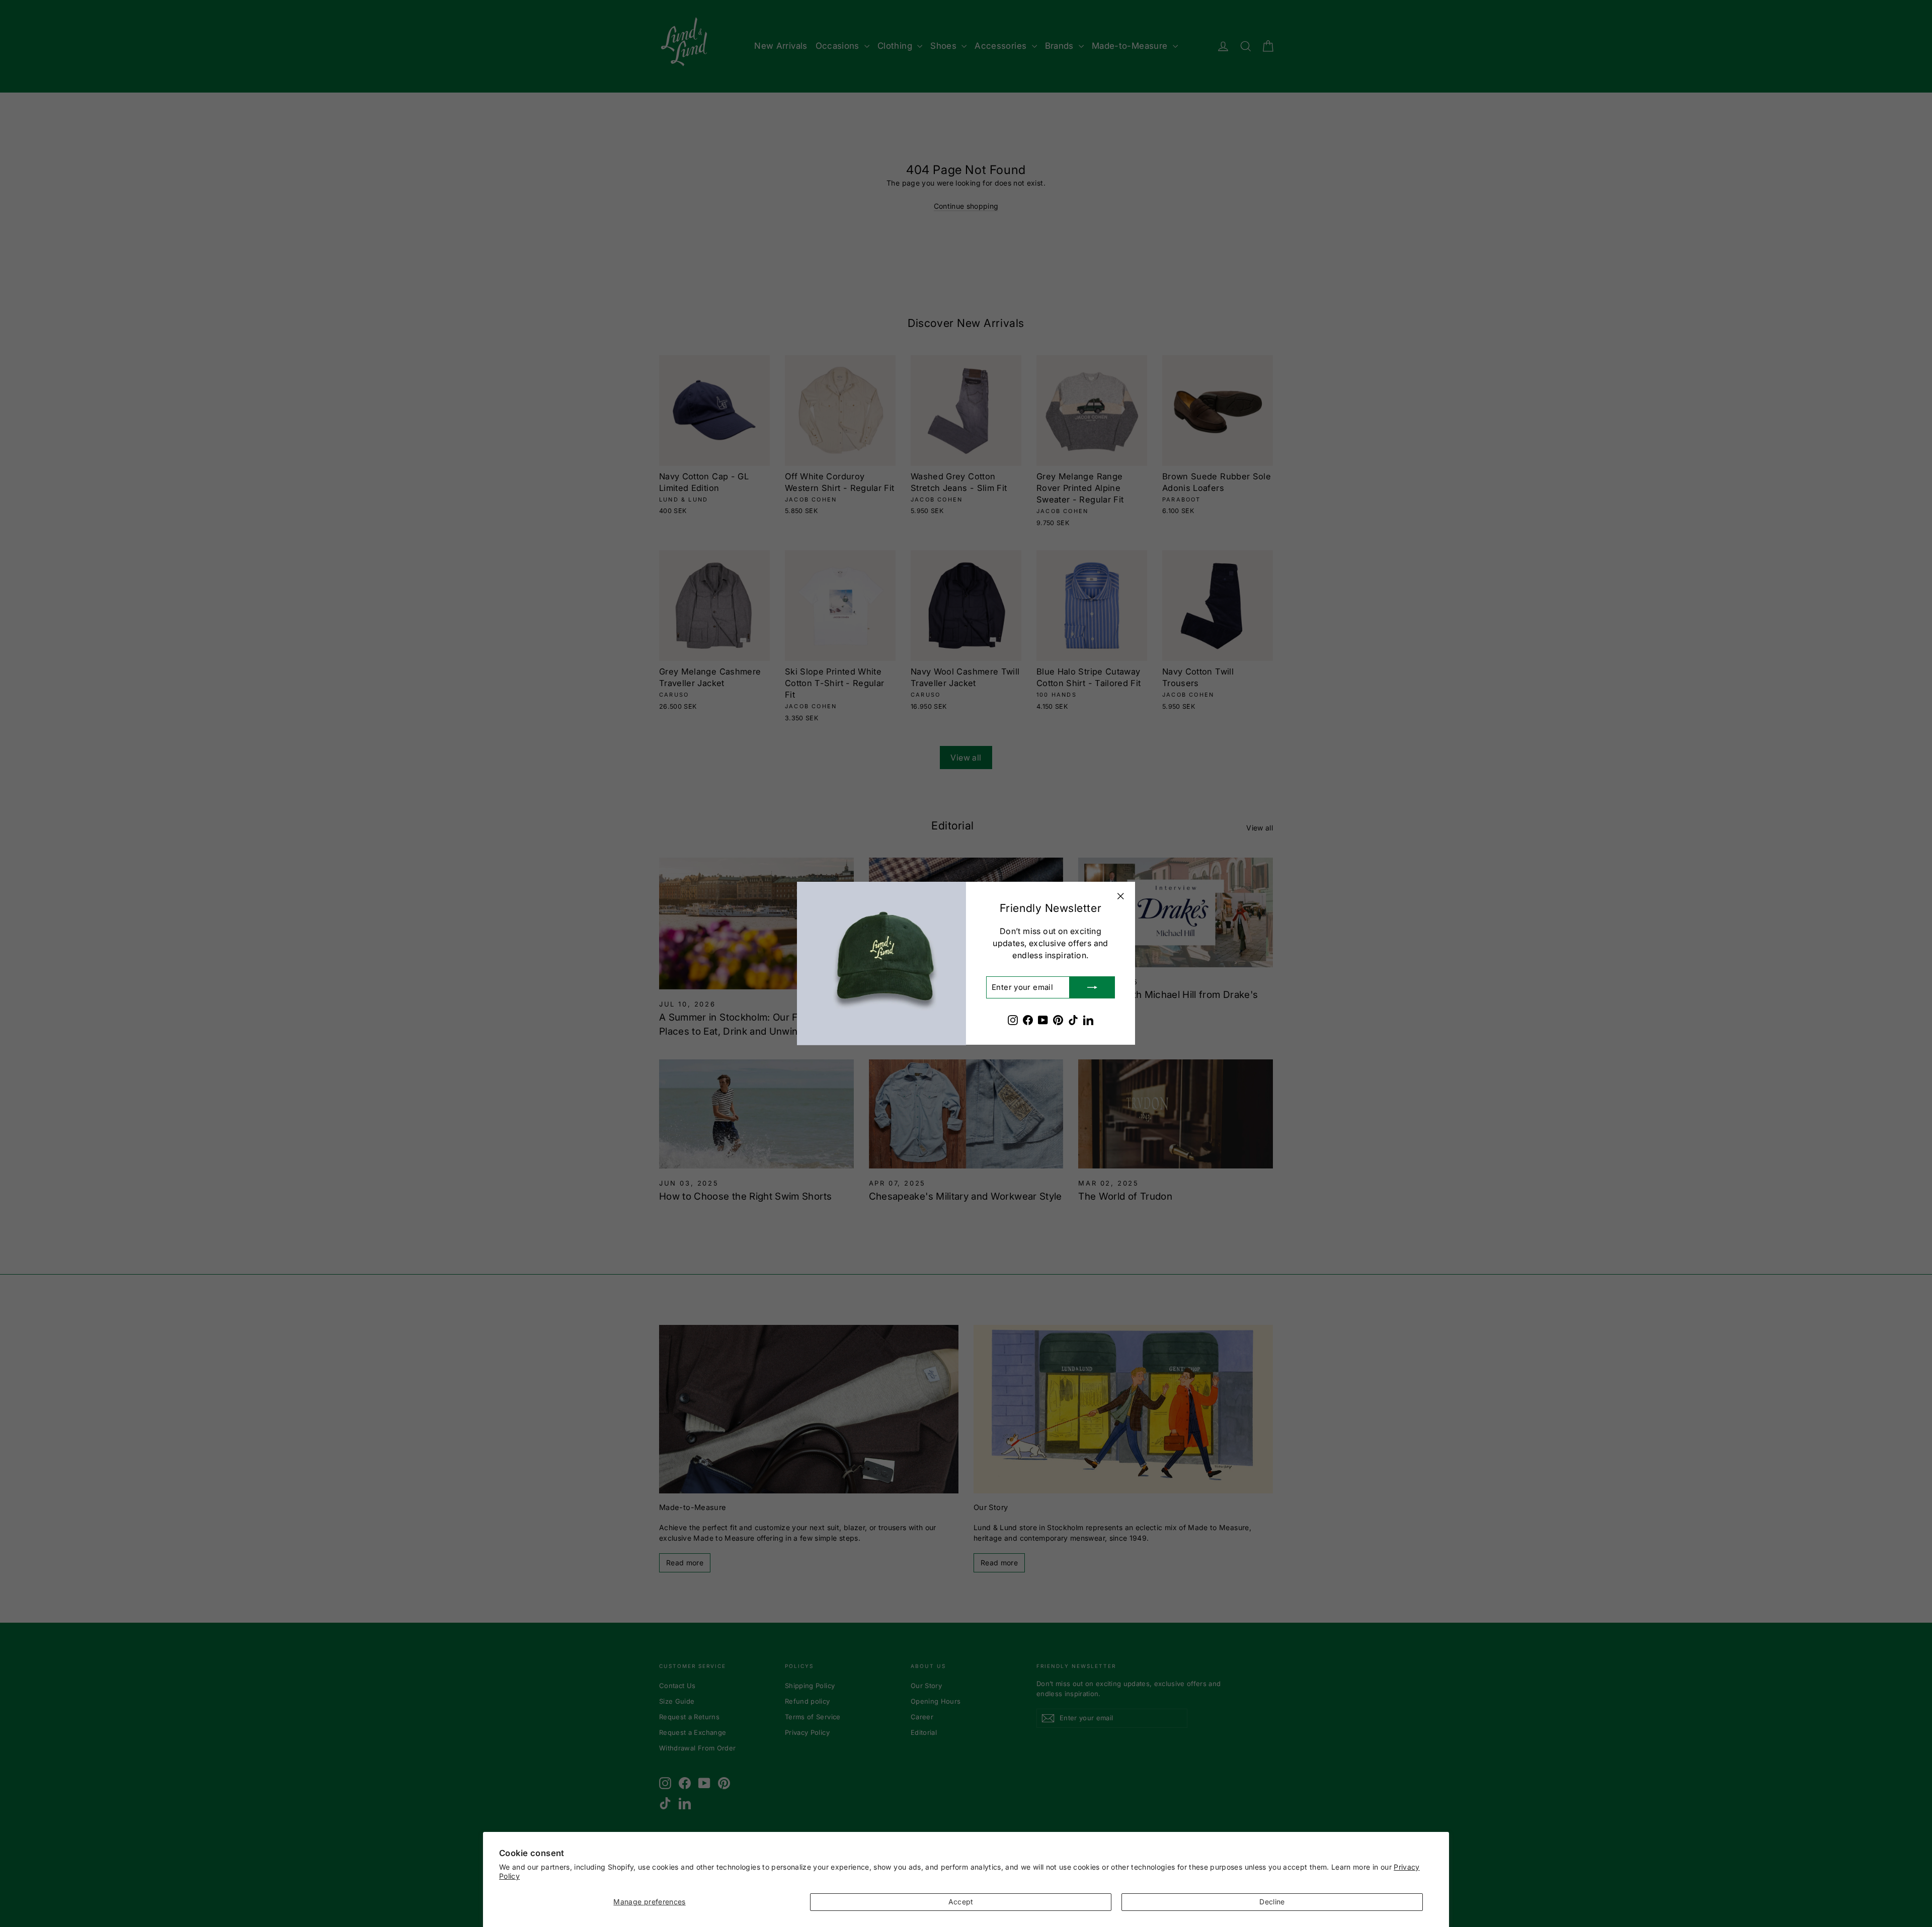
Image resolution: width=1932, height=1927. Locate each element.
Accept (961, 1902)
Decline (1272, 1902)
